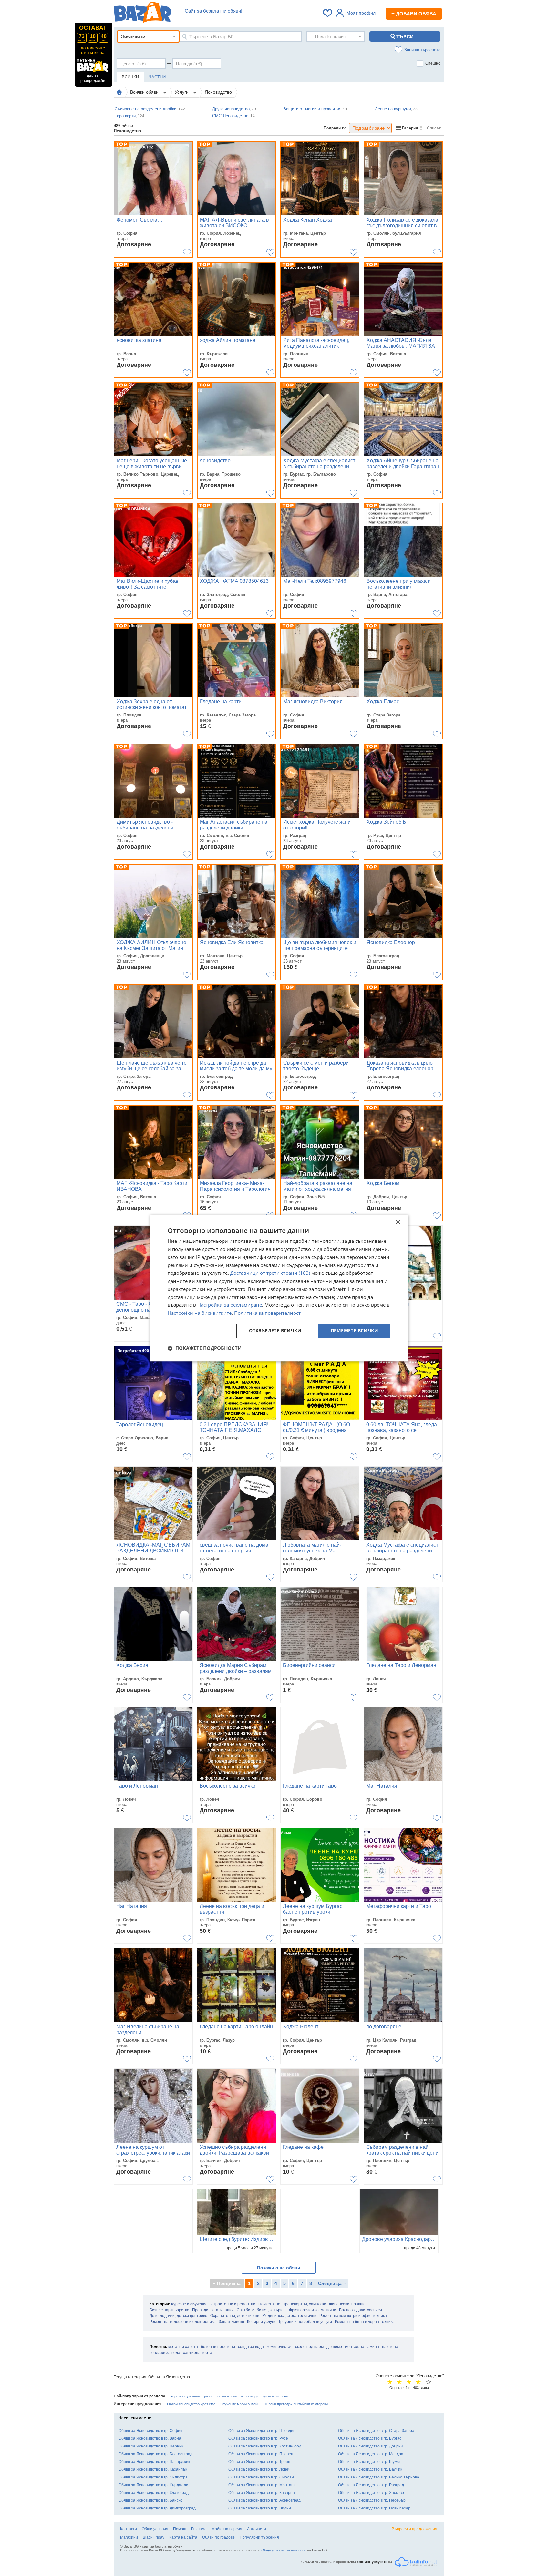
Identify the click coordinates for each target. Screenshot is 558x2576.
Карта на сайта (183, 2537)
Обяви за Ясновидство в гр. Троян (259, 2462)
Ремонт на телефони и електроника (183, 2322)
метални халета (183, 2347)
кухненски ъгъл (275, 2396)
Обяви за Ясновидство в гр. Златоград (154, 2493)
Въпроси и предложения (414, 2529)
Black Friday (154, 2537)
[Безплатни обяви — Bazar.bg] (142, 13)
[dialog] (279, 1288)
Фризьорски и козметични (313, 2310)
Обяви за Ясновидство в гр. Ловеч (259, 2469)
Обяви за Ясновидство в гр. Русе (258, 2438)
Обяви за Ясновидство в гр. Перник (151, 2446)
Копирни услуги (261, 2322)
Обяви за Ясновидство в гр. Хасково (371, 2493)
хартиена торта (198, 2353)
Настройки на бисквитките (200, 1313)
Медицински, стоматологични (289, 2316)
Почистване (269, 2304)
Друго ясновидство (234, 109)
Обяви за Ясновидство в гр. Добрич (370, 2446)
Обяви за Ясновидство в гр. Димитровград (157, 2508)
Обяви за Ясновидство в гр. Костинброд (265, 2446)
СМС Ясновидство (233, 116)
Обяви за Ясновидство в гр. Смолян (261, 2477)
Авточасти (257, 2529)
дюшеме (334, 2347)
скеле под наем (309, 2347)
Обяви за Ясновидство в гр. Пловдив (262, 2431)
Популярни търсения (259, 2537)
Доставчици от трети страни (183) (270, 1273)
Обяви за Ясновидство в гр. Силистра (153, 2477)
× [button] (398, 1222)
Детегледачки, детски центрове (178, 2316)
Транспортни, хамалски (305, 2304)
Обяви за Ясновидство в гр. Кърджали (153, 2485)
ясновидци (250, 2396)
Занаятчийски (231, 2322)
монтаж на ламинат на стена (372, 2347)
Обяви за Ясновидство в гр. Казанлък (153, 2469)
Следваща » (332, 2283)
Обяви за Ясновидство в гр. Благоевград (155, 2454)
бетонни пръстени (218, 2347)
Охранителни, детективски (235, 2316)
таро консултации (185, 2396)
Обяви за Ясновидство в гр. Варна (150, 2438)
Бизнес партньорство (169, 2310)
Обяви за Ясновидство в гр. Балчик (370, 2469)
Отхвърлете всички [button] (275, 1330)
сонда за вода (251, 2347)
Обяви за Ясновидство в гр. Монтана (262, 2485)
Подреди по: (336, 128)
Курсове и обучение (189, 2304)
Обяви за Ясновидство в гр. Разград (371, 2485)
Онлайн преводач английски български (296, 2404)
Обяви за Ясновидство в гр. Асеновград (264, 2500)
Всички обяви (145, 92)
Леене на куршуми (396, 109)
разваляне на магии (220, 2396)
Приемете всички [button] (354, 1330)
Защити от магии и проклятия (316, 109)
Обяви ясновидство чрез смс (191, 2404)
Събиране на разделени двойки (150, 109)
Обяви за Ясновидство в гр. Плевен (261, 2454)
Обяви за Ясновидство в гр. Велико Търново (379, 2477)
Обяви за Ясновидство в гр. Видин (260, 2508)
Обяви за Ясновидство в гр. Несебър (372, 2500)
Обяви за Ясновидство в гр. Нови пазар (374, 2508)
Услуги (182, 92)
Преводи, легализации (213, 2310)
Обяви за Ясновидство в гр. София (150, 2431)
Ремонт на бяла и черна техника (365, 2322)
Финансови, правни (347, 2304)
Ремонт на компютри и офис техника (353, 2316)
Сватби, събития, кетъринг (261, 2310)
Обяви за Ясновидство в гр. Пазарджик (154, 2462)
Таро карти (129, 116)
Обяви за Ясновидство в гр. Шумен (370, 2462)
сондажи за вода (165, 2353)
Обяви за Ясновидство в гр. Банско (150, 2500)
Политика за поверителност (267, 1313)
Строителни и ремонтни (233, 2304)
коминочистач (279, 2347)
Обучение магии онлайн (239, 2404)
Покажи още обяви (279, 2268)
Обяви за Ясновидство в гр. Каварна (262, 2493)
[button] (205, 1348)
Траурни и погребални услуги (305, 2322)
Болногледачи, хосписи (361, 2310)
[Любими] (328, 13)
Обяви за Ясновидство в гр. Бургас (370, 2438)
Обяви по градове (218, 2537)
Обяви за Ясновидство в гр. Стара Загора (376, 2431)
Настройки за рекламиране (230, 1305)
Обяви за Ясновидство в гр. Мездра (371, 2454)
